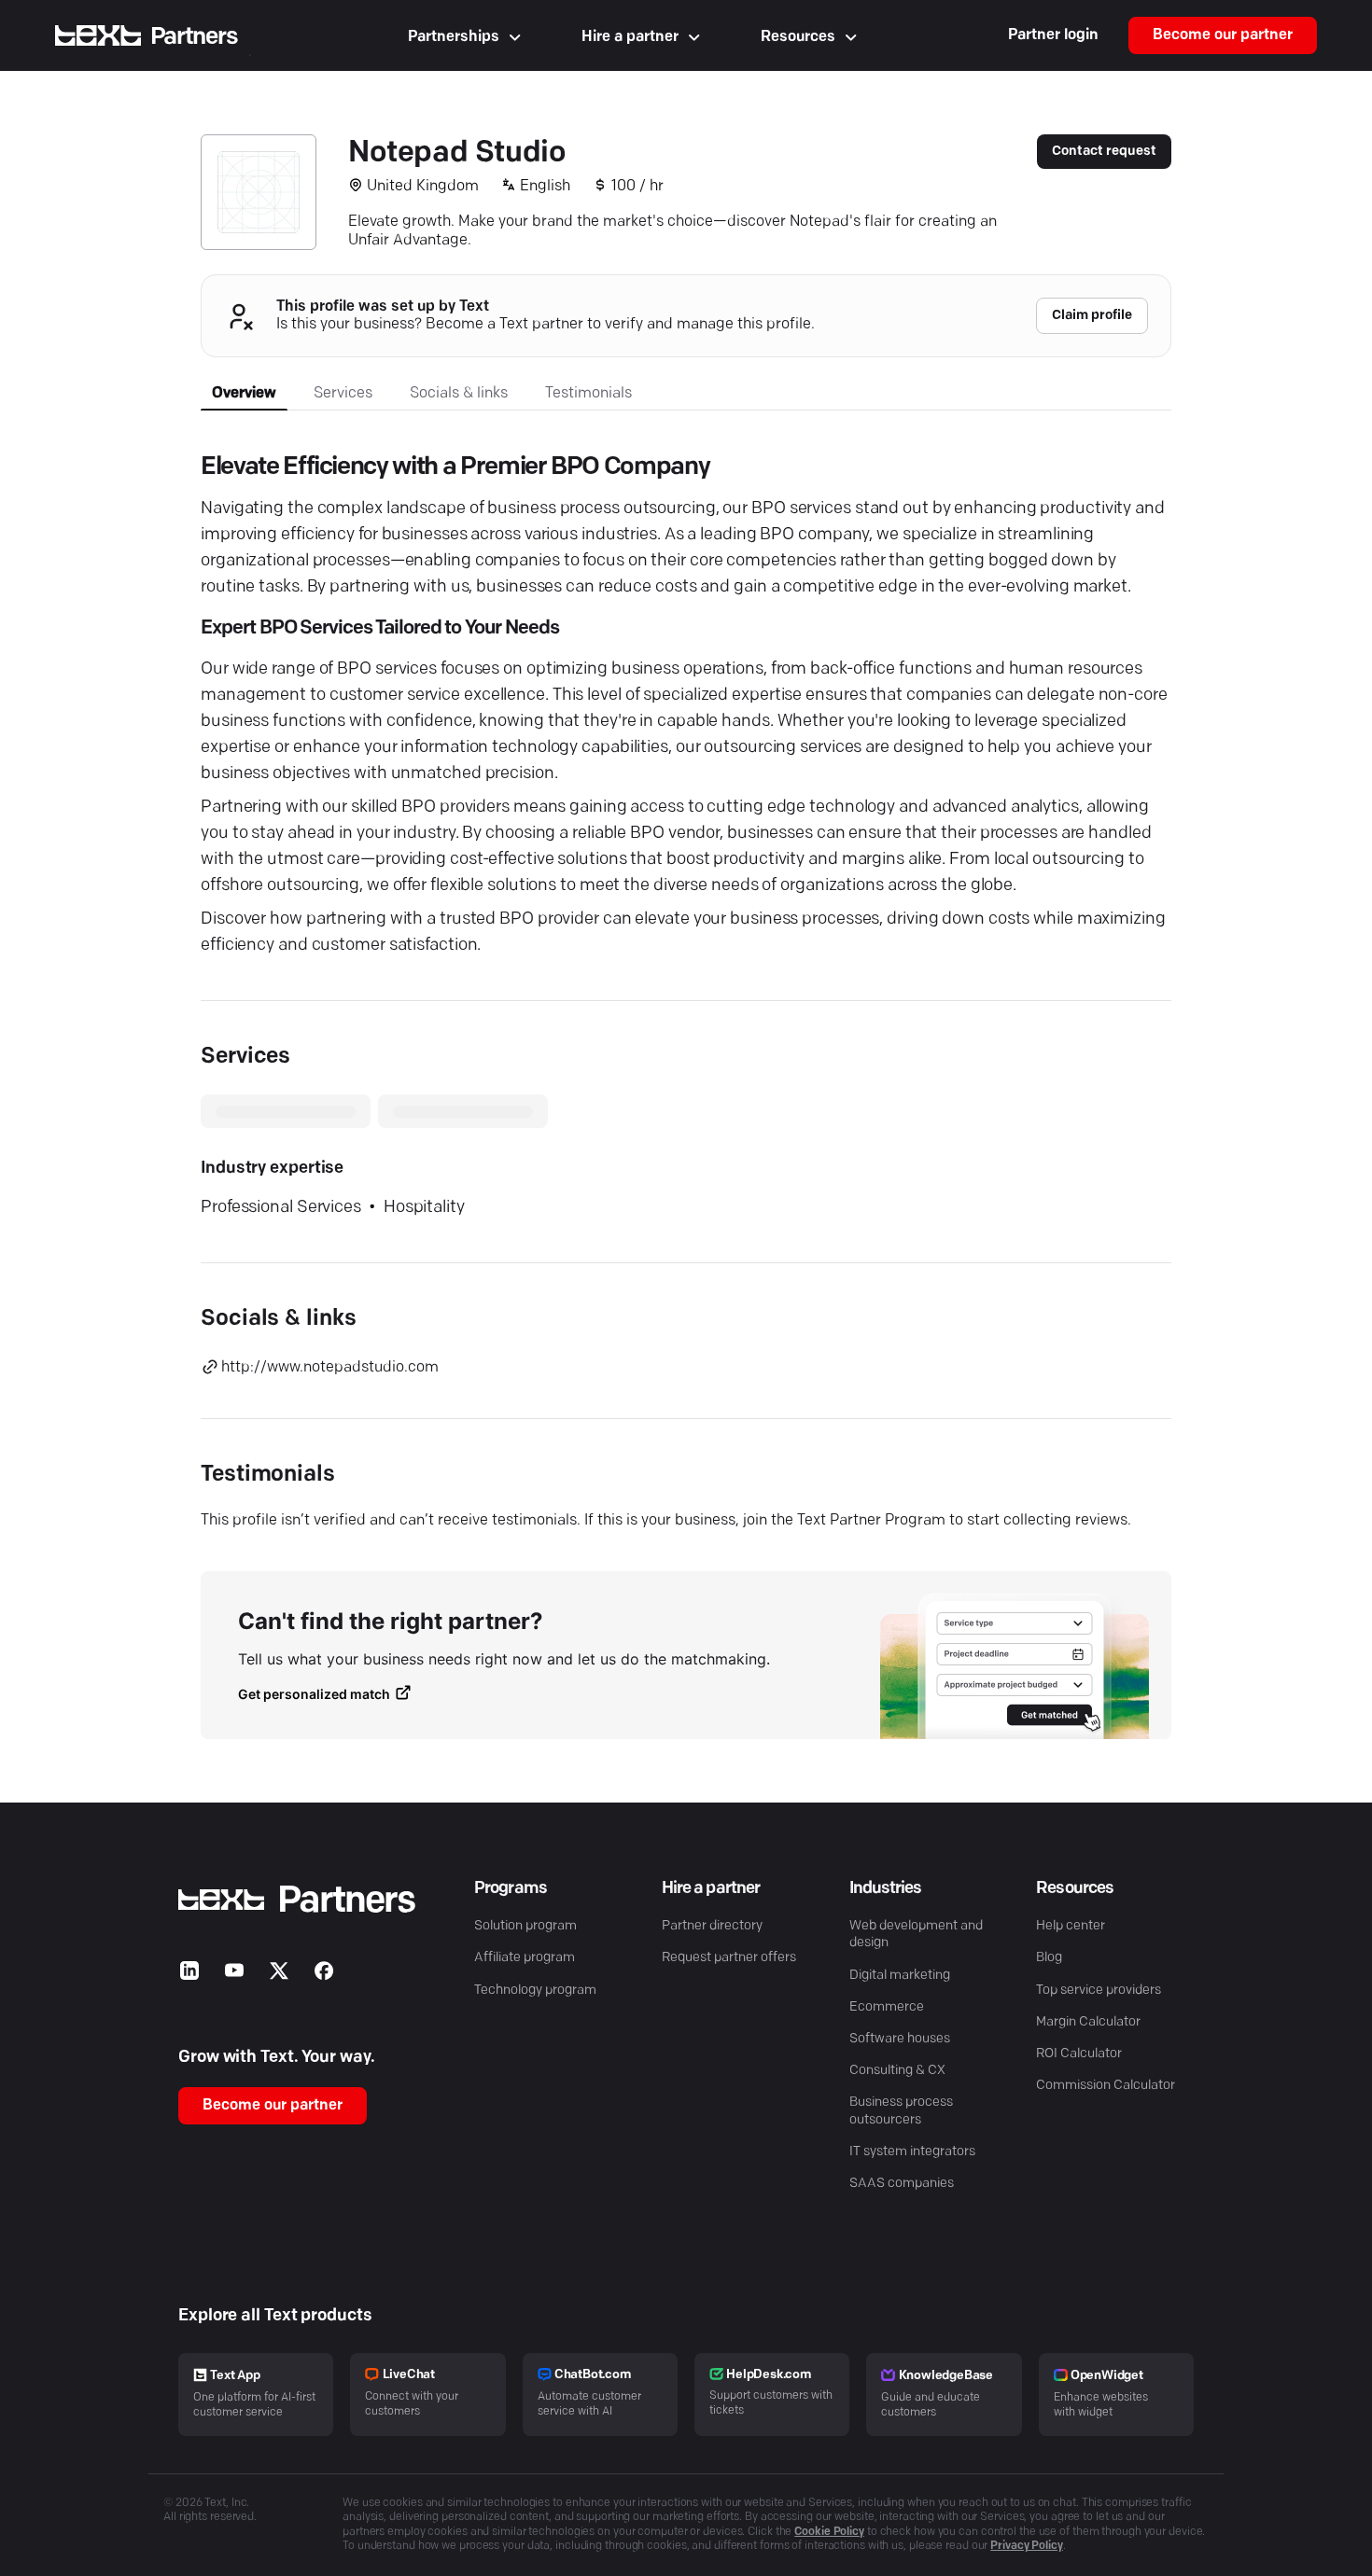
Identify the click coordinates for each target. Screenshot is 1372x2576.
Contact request (1104, 152)
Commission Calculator (1106, 2086)
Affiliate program (525, 1958)
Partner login (1053, 35)
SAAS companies (902, 2184)
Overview (244, 394)
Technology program (535, 1991)
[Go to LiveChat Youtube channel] (234, 1975)
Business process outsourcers (901, 2111)
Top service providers (1099, 1991)
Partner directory (712, 1926)
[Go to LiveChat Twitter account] (279, 1975)
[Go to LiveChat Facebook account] (324, 1975)
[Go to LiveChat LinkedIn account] (189, 1975)
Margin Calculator (1088, 2022)
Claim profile (1092, 316)
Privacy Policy (1027, 2546)
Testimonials (588, 394)
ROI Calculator (1079, 2054)
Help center (1071, 1926)
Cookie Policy (829, 2532)
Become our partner (1223, 35)
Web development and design (916, 1935)
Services (343, 394)
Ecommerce (887, 2007)
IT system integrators (912, 2152)
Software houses (900, 2039)
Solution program (525, 1926)
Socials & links (459, 394)
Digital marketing (900, 1976)
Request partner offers (729, 1958)
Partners (194, 37)
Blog (1049, 1958)
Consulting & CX (897, 2071)
